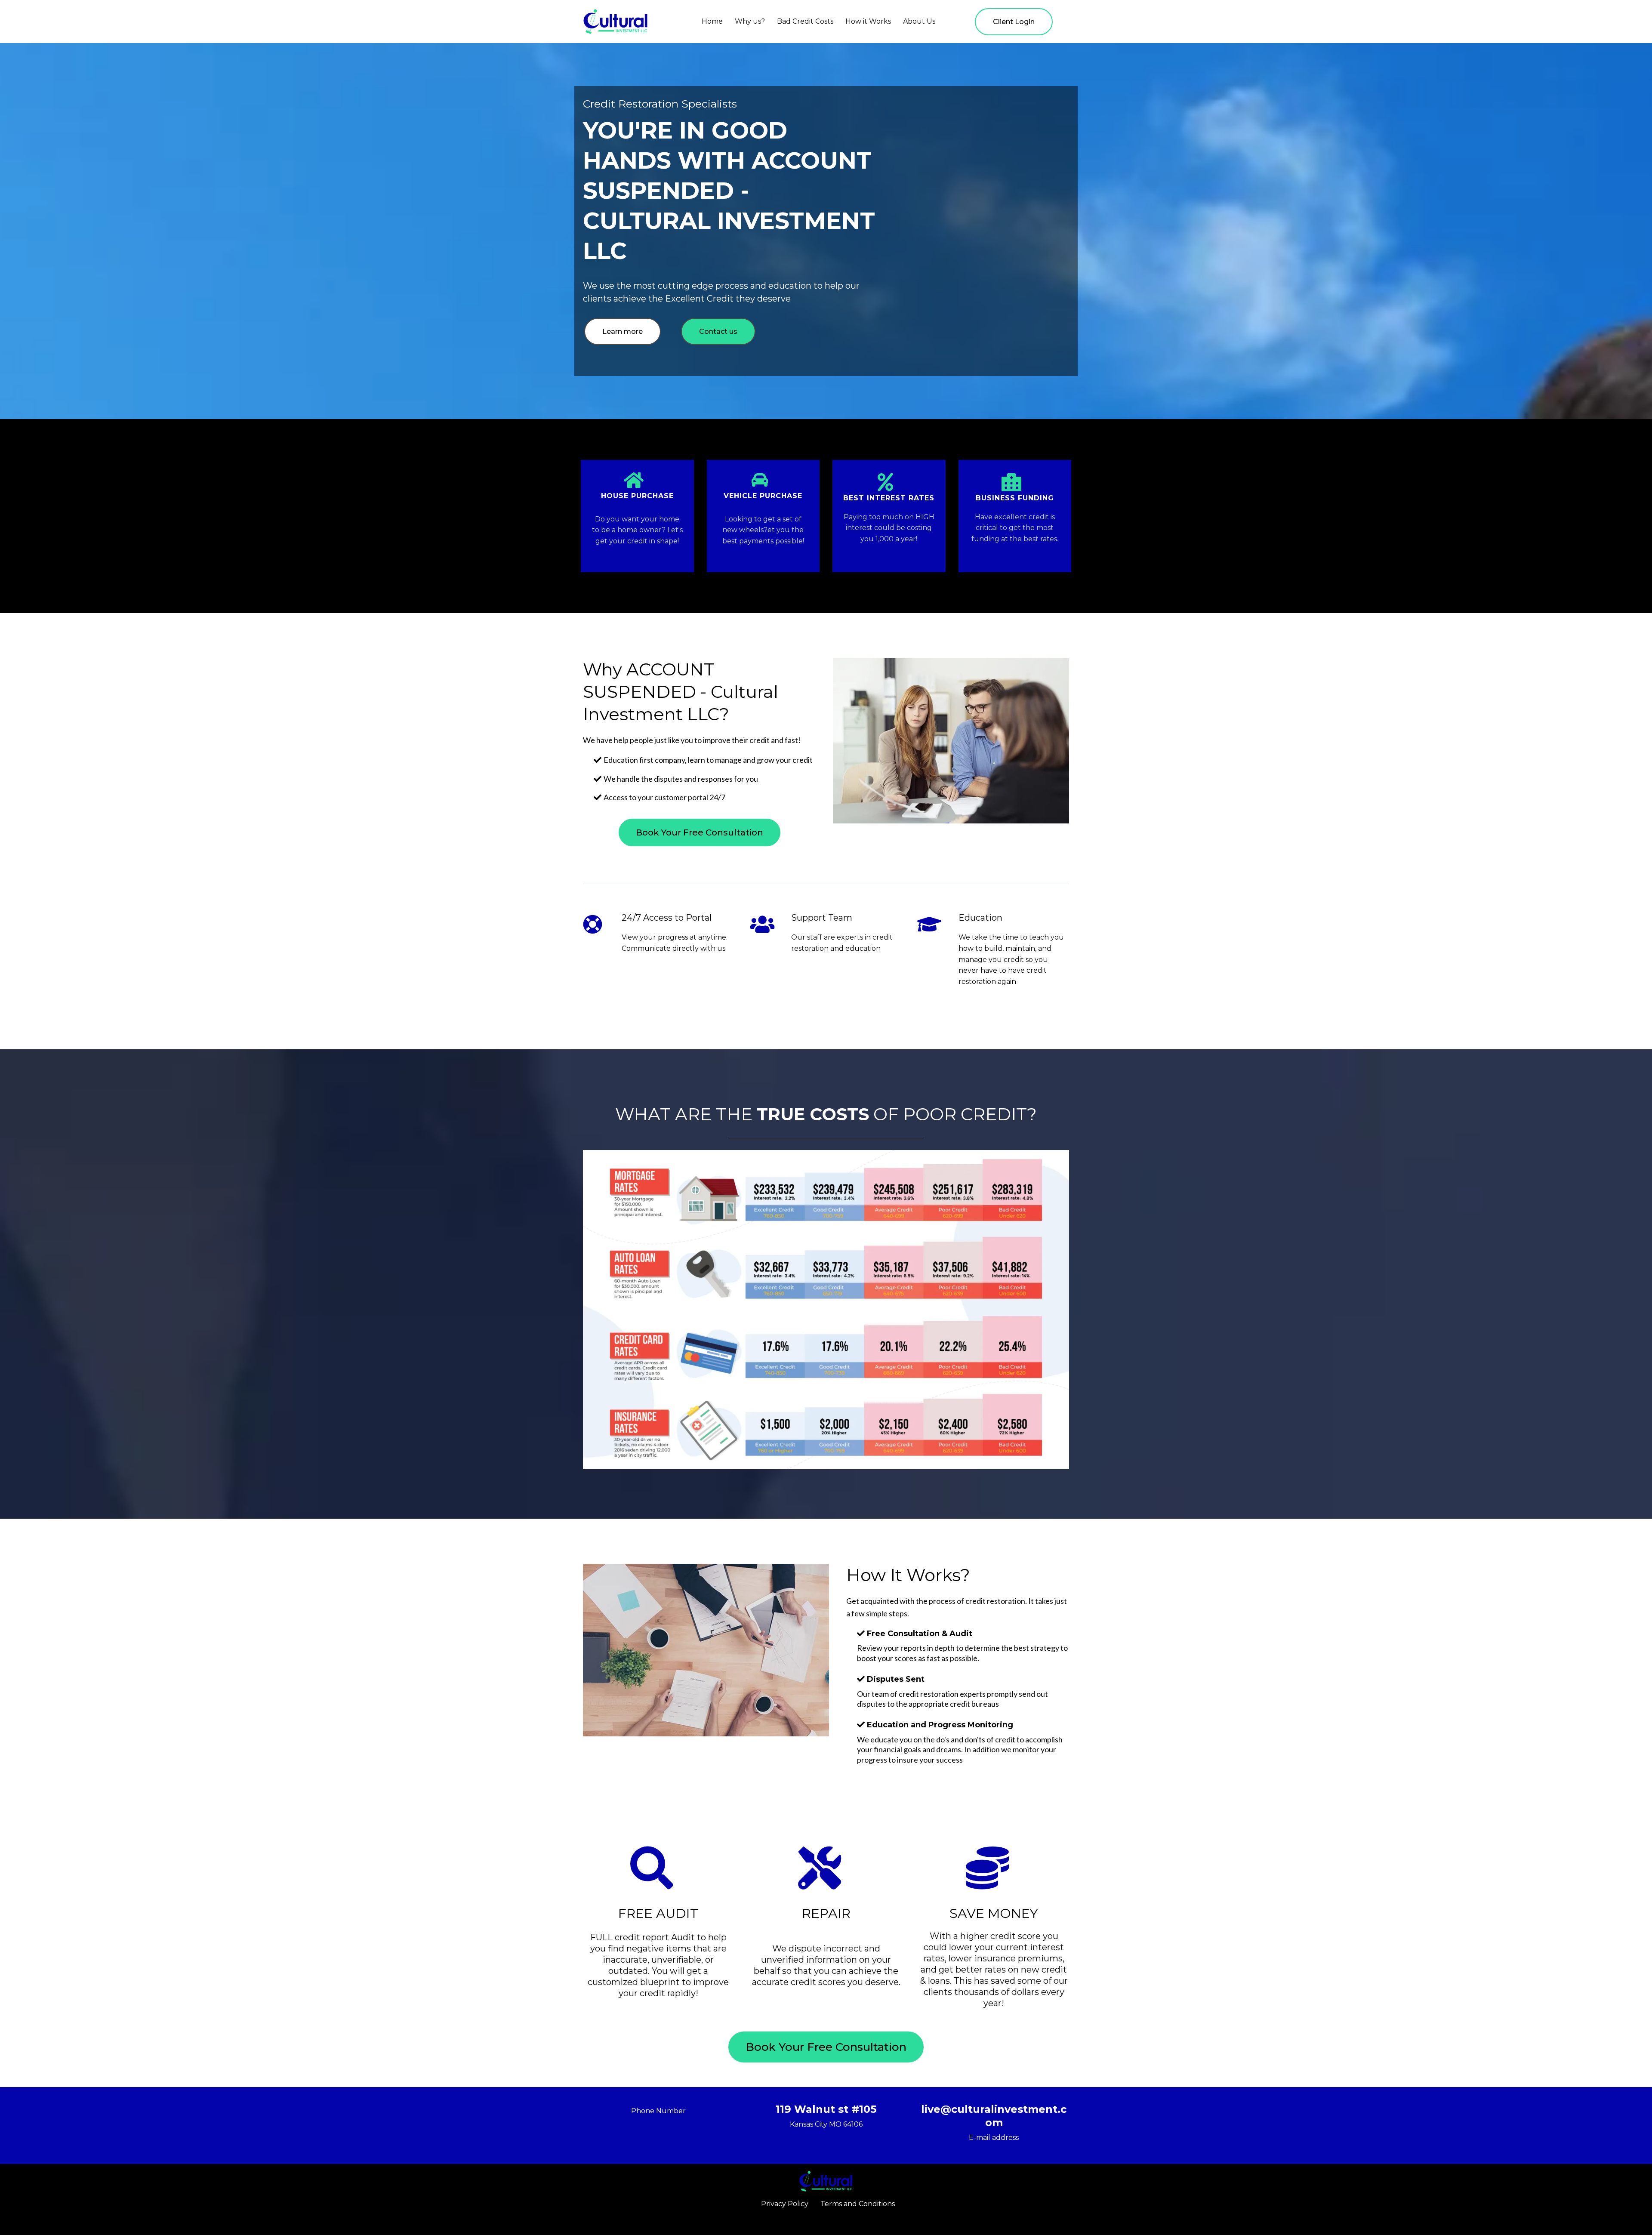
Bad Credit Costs (805, 21)
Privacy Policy (785, 2204)
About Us (919, 21)
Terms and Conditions (858, 2204)
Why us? (750, 21)
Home (712, 21)
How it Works (868, 21)
